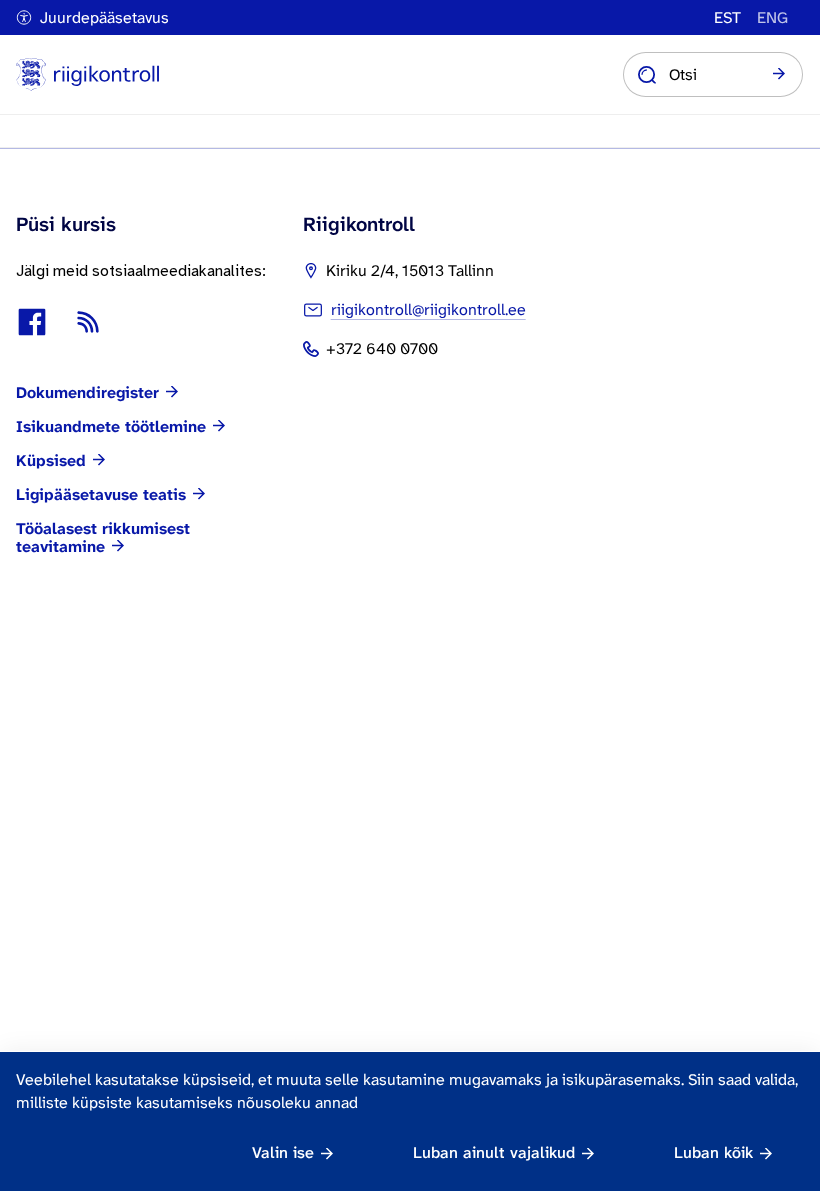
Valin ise (283, 1152)
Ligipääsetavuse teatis (101, 495)
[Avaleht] (87, 74)
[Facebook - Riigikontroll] (32, 322)
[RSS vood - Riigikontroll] (88, 322)
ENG (772, 18)
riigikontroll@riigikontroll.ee (428, 309)
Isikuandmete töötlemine (111, 427)
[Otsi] (779, 75)
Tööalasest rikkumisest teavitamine (103, 538)
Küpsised (51, 461)
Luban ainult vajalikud (494, 1152)
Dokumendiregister (87, 393)
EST (727, 18)
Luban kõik (713, 1152)
